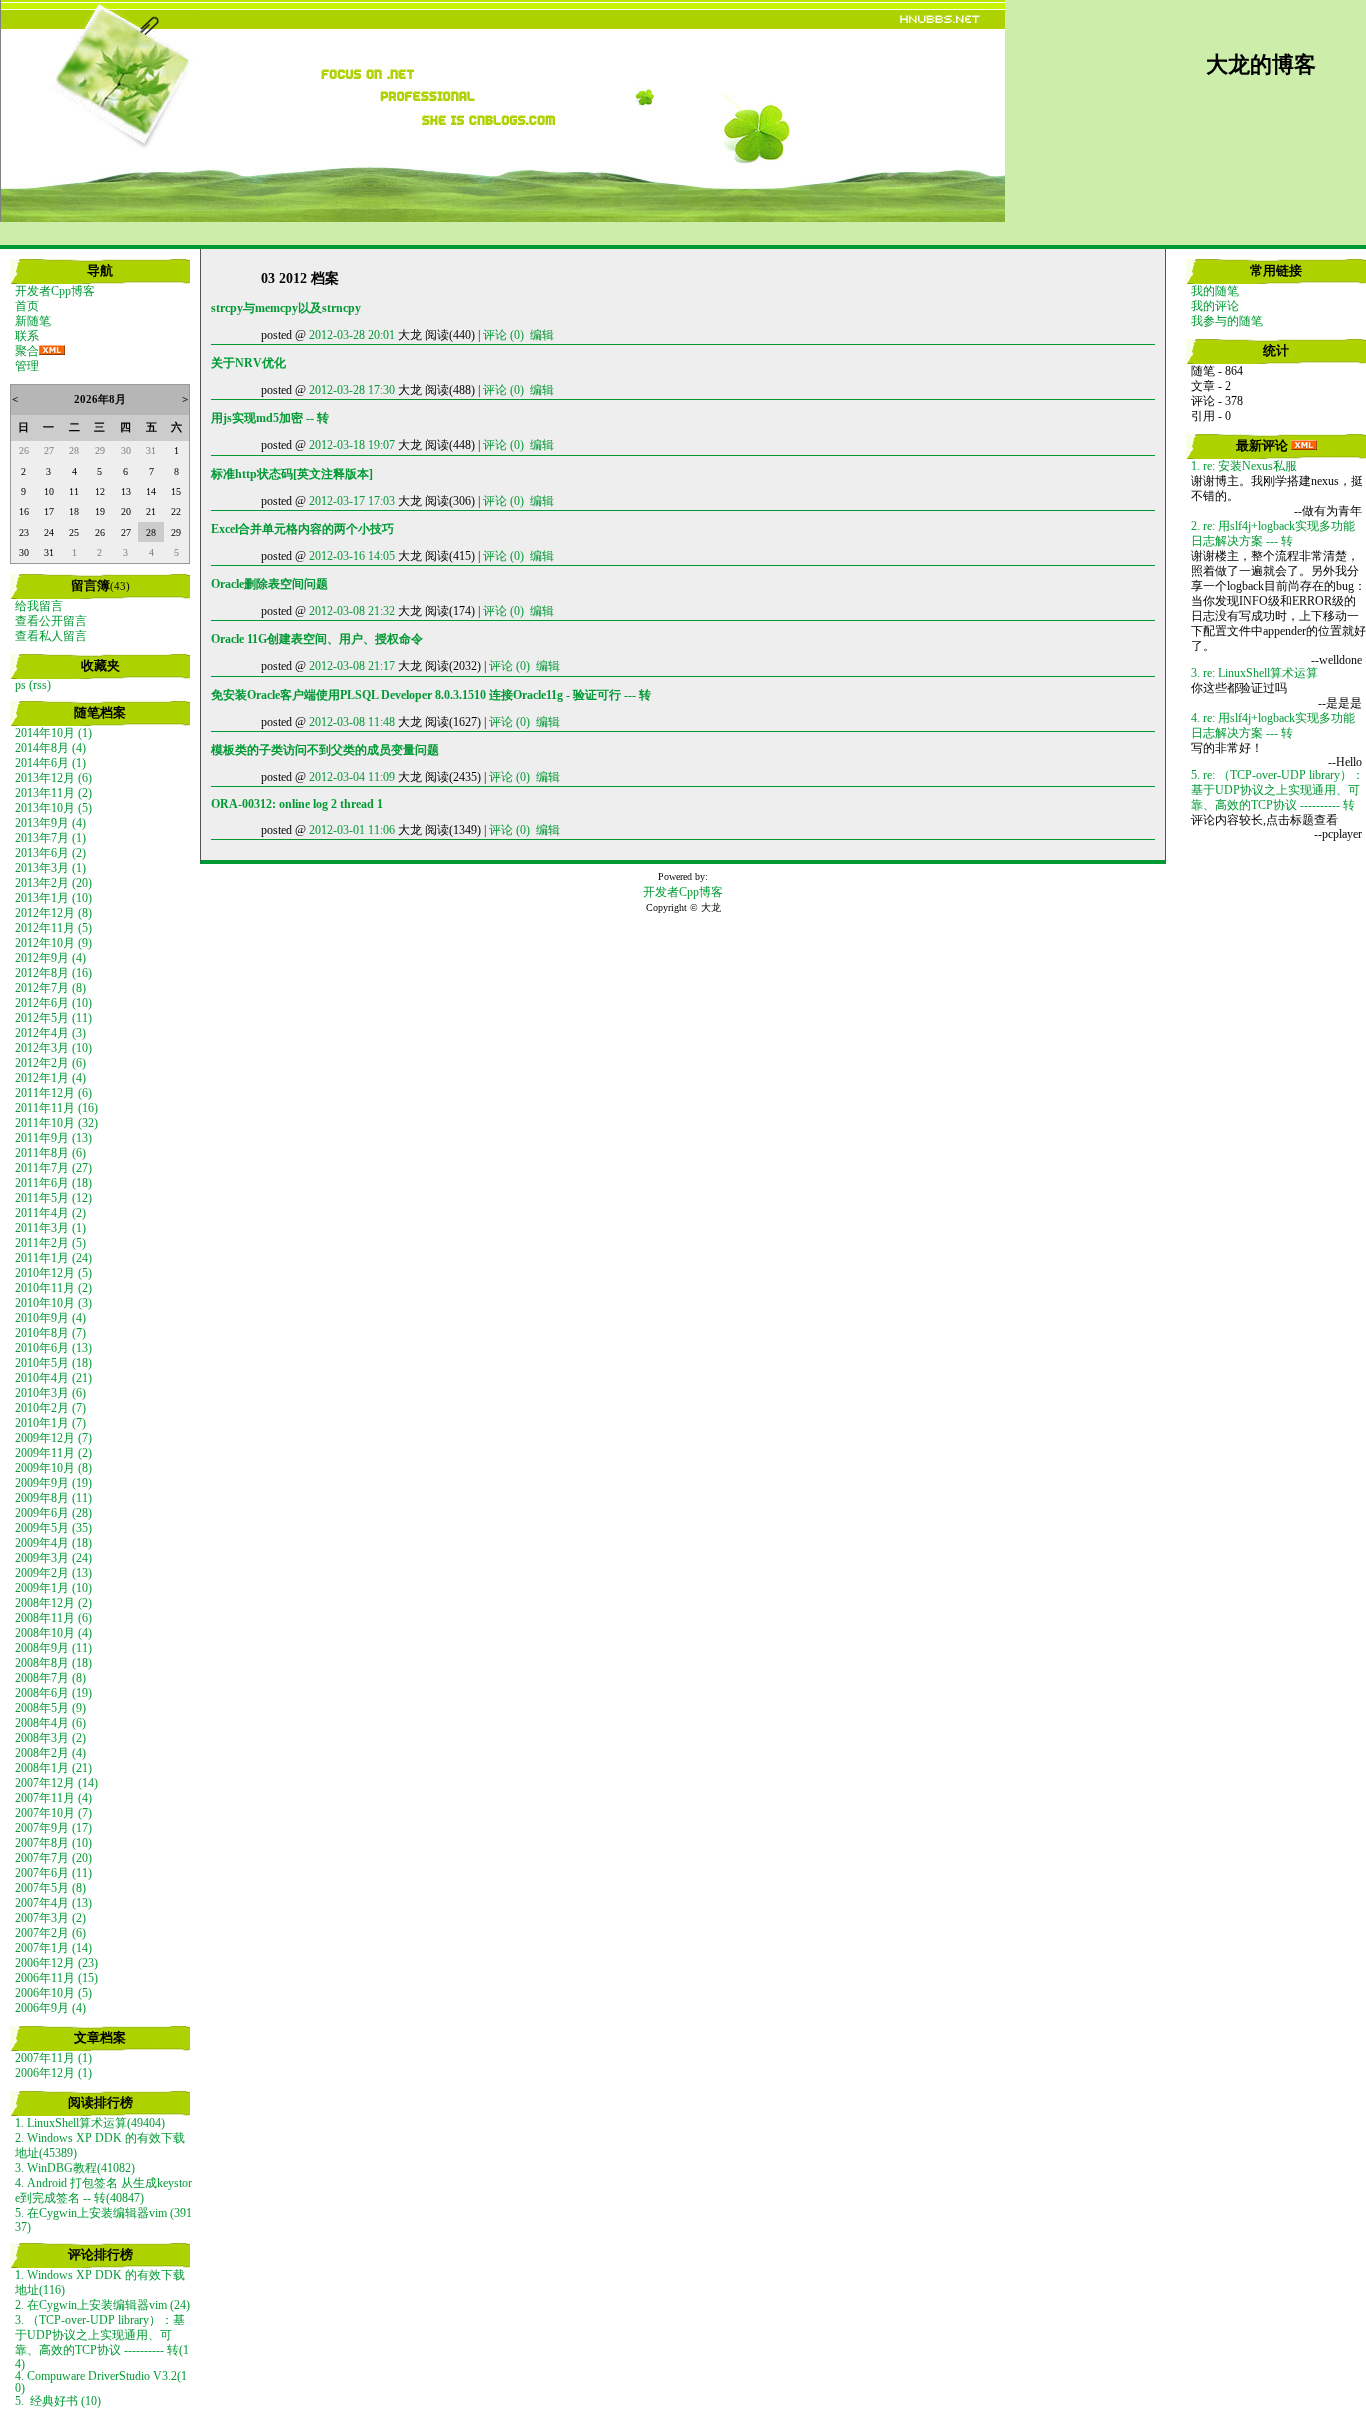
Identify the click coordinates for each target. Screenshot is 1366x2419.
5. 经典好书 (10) (58, 2401)
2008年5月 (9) (50, 1708)
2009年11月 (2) (53, 1453)
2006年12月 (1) (53, 2073)
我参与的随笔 (1227, 321)
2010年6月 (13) (53, 1348)
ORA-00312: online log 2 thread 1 (297, 804)
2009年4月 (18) (53, 1543)
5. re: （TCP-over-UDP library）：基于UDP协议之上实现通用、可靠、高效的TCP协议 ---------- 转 (1277, 790)
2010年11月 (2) (53, 1288)
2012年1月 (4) (50, 1078)
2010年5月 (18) (53, 1363)
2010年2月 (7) (50, 1408)
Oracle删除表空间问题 (269, 584)
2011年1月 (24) (53, 1258)
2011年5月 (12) (53, 1198)
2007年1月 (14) (53, 1948)
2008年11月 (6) (53, 1618)
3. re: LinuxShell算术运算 (1254, 673)
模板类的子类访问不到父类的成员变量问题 (325, 750)
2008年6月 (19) (53, 1693)
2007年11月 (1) (53, 2058)
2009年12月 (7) (53, 1438)
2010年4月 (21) (53, 1378)
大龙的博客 (1261, 65)
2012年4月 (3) (50, 1033)
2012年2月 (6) (50, 1063)
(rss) (40, 685)
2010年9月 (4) (50, 1318)
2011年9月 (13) (53, 1138)
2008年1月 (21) (53, 1768)
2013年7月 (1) (50, 838)
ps (20, 685)
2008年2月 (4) (50, 1753)
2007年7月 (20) (53, 1858)
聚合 (27, 351)
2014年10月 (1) (53, 733)
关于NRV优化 (248, 363)
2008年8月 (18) (53, 1663)
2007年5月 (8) (50, 1888)
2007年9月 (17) (53, 1828)
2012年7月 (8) (50, 988)
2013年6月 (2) (50, 853)
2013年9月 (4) (50, 823)
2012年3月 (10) (53, 1048)
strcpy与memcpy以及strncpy (286, 308)
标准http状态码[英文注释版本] (292, 474)
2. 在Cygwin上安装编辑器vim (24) (102, 2305)
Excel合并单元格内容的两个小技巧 (302, 529)
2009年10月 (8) (53, 1468)
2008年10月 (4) (53, 1633)
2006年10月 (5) (53, 1993)
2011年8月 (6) (50, 1153)
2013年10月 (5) (53, 808)
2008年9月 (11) (53, 1648)
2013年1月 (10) (53, 898)
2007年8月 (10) (53, 1843)
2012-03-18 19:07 (352, 445)
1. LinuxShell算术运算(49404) (90, 2123)
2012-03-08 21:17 (352, 666)
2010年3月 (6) (50, 1393)
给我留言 (39, 606)
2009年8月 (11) (53, 1498)
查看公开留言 (51, 621)
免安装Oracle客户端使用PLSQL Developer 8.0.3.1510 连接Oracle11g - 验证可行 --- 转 (431, 695)
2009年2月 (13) (53, 1573)
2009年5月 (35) (53, 1528)
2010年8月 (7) (50, 1333)
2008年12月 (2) (53, 1603)
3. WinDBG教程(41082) (75, 2168)
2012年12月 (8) (53, 913)
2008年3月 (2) (50, 1738)
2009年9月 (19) (53, 1483)
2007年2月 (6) (50, 1933)
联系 (27, 336)
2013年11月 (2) (53, 793)
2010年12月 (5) (53, 1273)
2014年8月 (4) (50, 748)
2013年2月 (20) (53, 883)
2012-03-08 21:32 (352, 611)
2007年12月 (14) (56, 1783)
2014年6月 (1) (50, 763)
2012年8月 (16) (53, 973)
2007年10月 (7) (53, 1813)
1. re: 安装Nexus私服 (1244, 466)
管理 (27, 366)
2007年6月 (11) (53, 1873)
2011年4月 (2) (50, 1213)
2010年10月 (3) (53, 1303)
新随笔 (33, 321)
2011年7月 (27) (53, 1168)
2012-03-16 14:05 (352, 556)
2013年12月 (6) (53, 778)
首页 (27, 306)
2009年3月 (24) (53, 1558)
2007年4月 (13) (53, 1903)
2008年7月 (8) (50, 1678)
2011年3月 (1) (50, 1228)
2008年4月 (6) (50, 1723)
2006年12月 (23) (56, 1963)
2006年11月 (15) (56, 1978)
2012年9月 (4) (50, 958)
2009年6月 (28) (53, 1513)
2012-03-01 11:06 (352, 830)
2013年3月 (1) (50, 868)
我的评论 (1215, 306)
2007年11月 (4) (53, 1798)
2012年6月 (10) (53, 1003)
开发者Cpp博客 (55, 291)
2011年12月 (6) (53, 1093)
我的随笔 (1215, 291)
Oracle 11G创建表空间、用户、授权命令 (317, 639)
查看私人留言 (51, 636)
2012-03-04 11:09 (352, 777)
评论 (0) (503, 335)
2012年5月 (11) (53, 1018)
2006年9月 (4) (50, 2008)
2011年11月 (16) (56, 1108)
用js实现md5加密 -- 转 (270, 418)
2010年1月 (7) (50, 1423)
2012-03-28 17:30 (352, 390)
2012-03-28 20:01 (352, 335)
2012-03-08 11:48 (352, 722)
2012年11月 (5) (53, 928)
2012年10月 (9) (53, 943)
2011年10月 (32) (56, 1123)
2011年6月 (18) (53, 1183)
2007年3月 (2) (50, 1918)
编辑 (542, 335)
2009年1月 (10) (53, 1588)
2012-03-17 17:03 (352, 501)
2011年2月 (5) (50, 1243)
